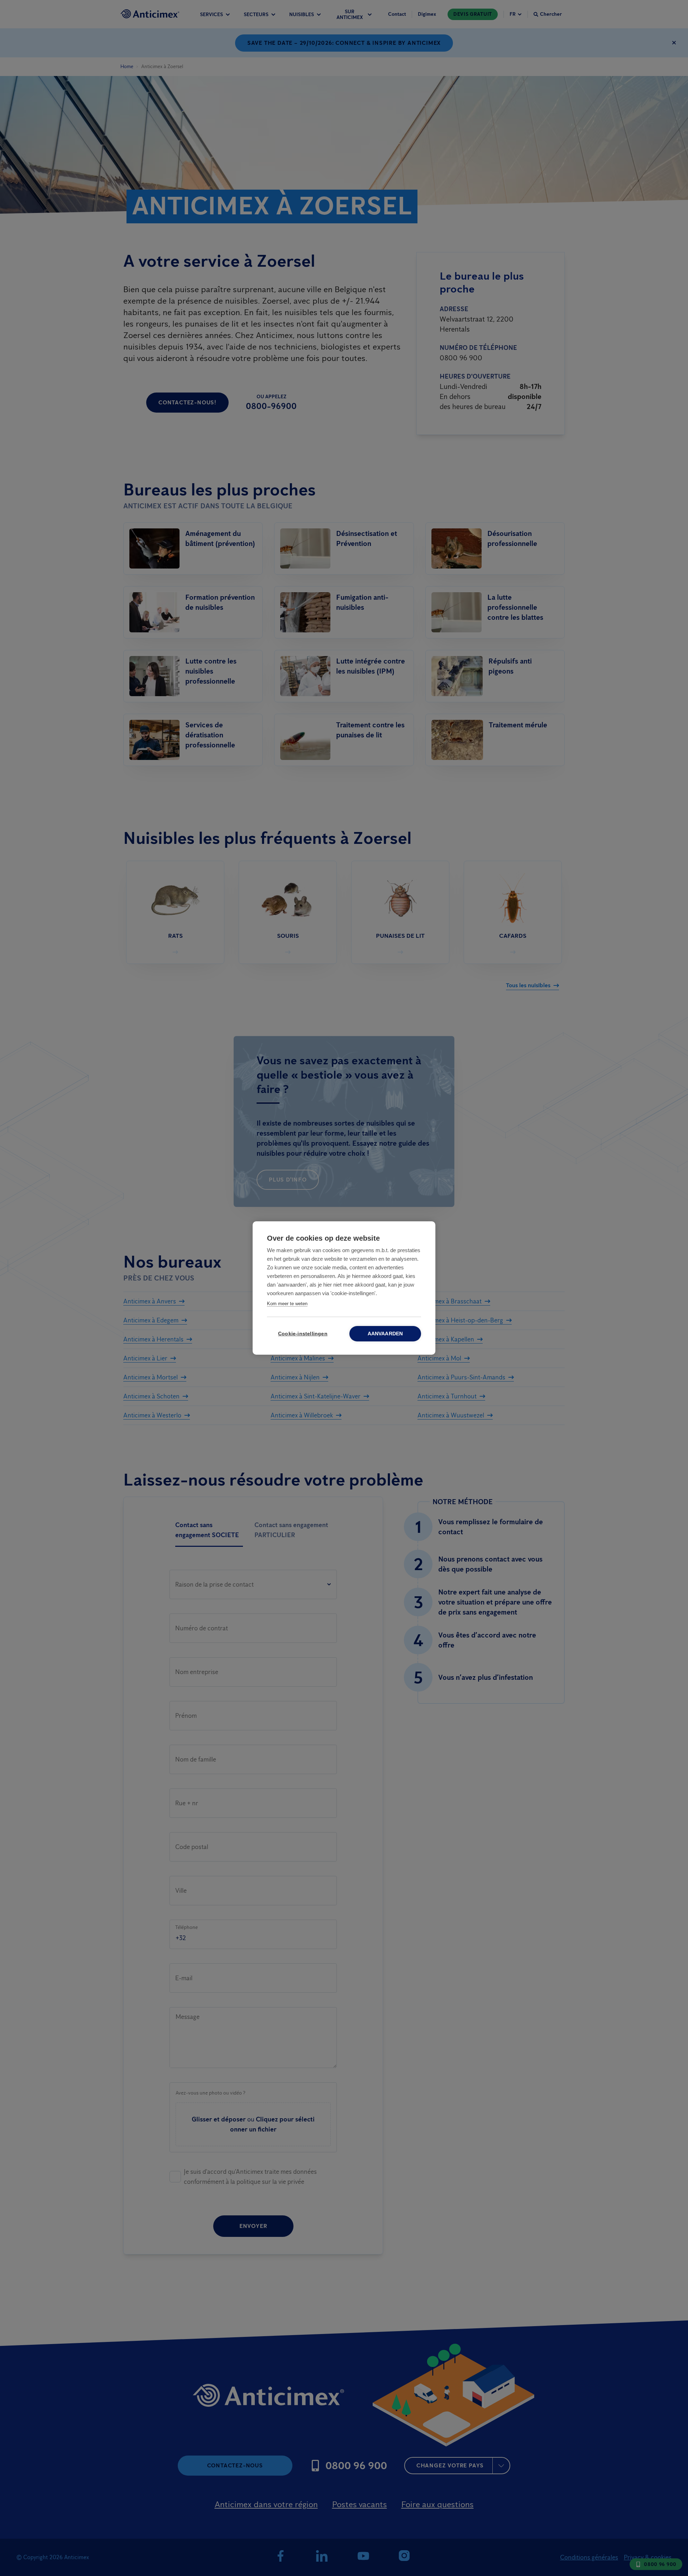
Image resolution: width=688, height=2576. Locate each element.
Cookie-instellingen (303, 1334)
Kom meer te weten (287, 1304)
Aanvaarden (385, 1334)
